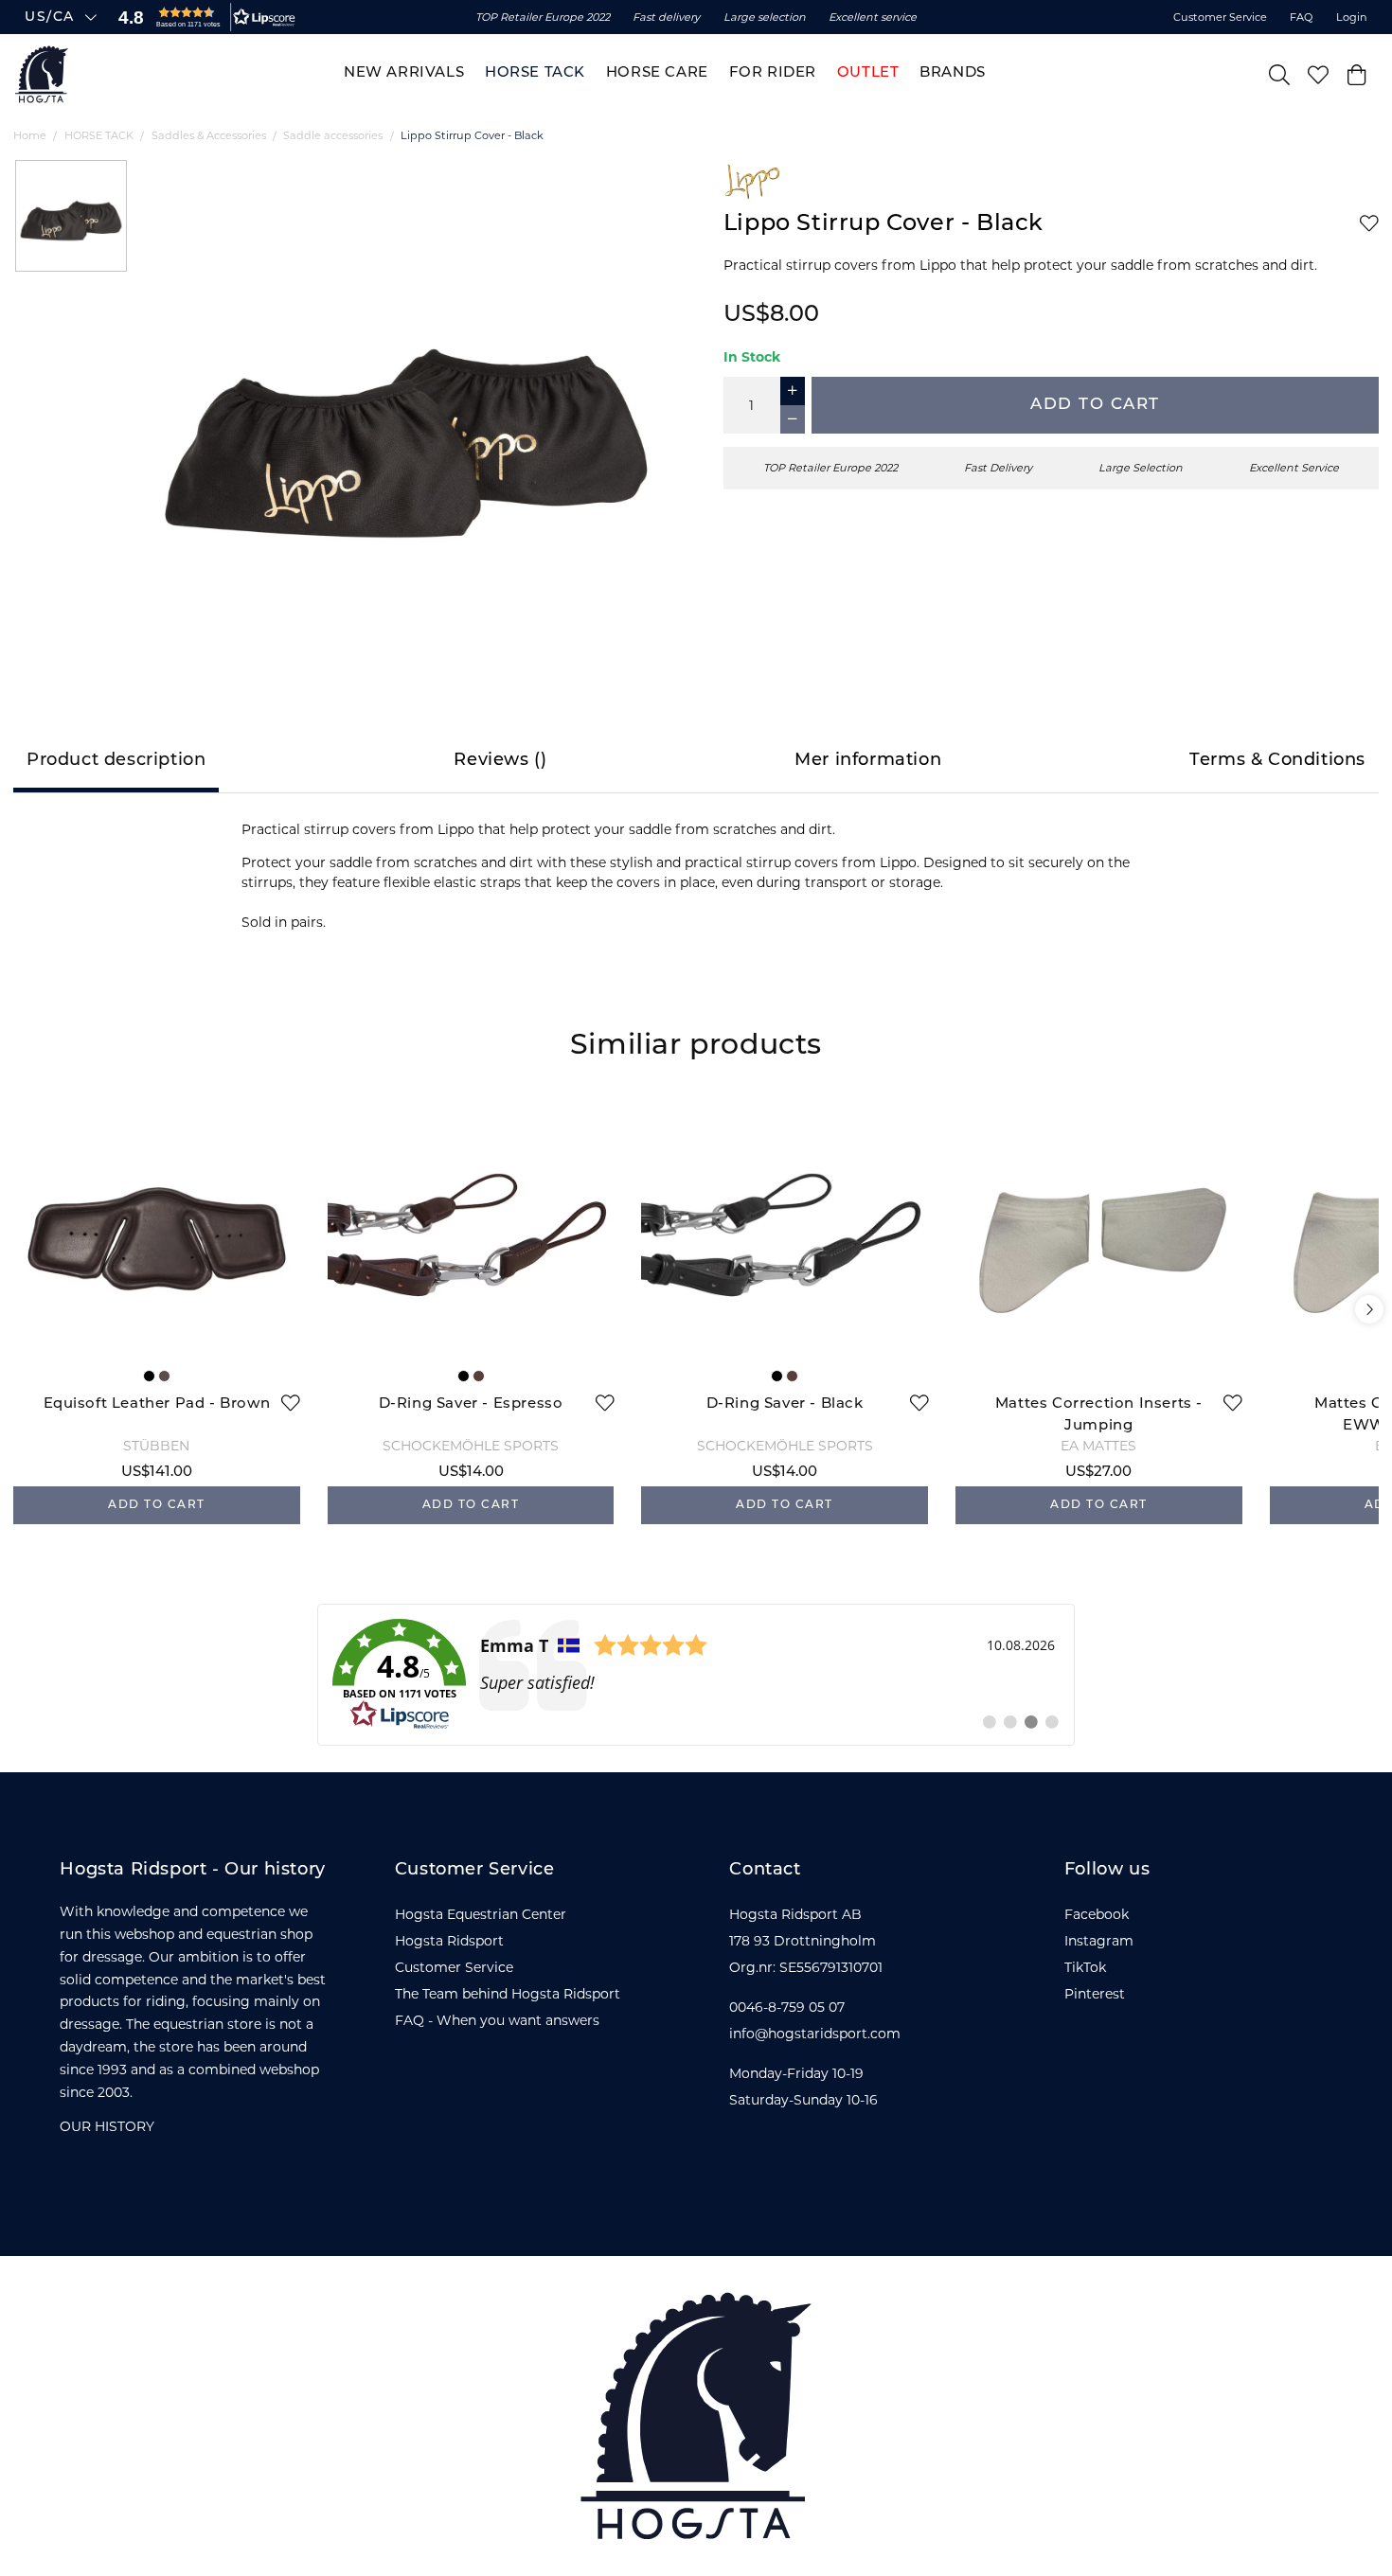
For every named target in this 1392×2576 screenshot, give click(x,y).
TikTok (1085, 1967)
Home (30, 135)
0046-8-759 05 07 (787, 2007)
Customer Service (1220, 17)
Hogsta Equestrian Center (481, 1914)
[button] (203, 17)
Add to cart (1095, 405)
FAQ (1301, 17)
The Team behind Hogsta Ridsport (508, 1994)
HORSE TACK (99, 135)
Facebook (1097, 1914)
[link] (696, 1675)
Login (1352, 17)
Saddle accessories (333, 135)
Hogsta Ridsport (449, 1941)
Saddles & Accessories (209, 135)
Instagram (1099, 1941)
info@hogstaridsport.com (815, 2034)
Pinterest (1095, 1994)
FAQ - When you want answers (497, 2020)
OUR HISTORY (107, 2126)
